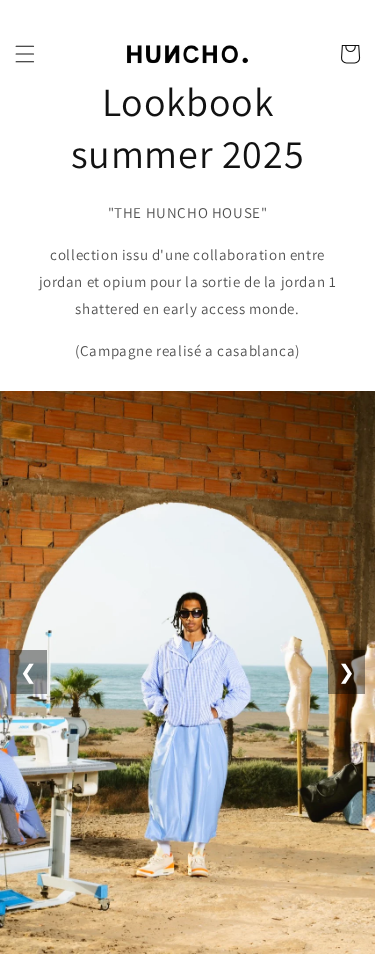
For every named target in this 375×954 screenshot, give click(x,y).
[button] (25, 54)
